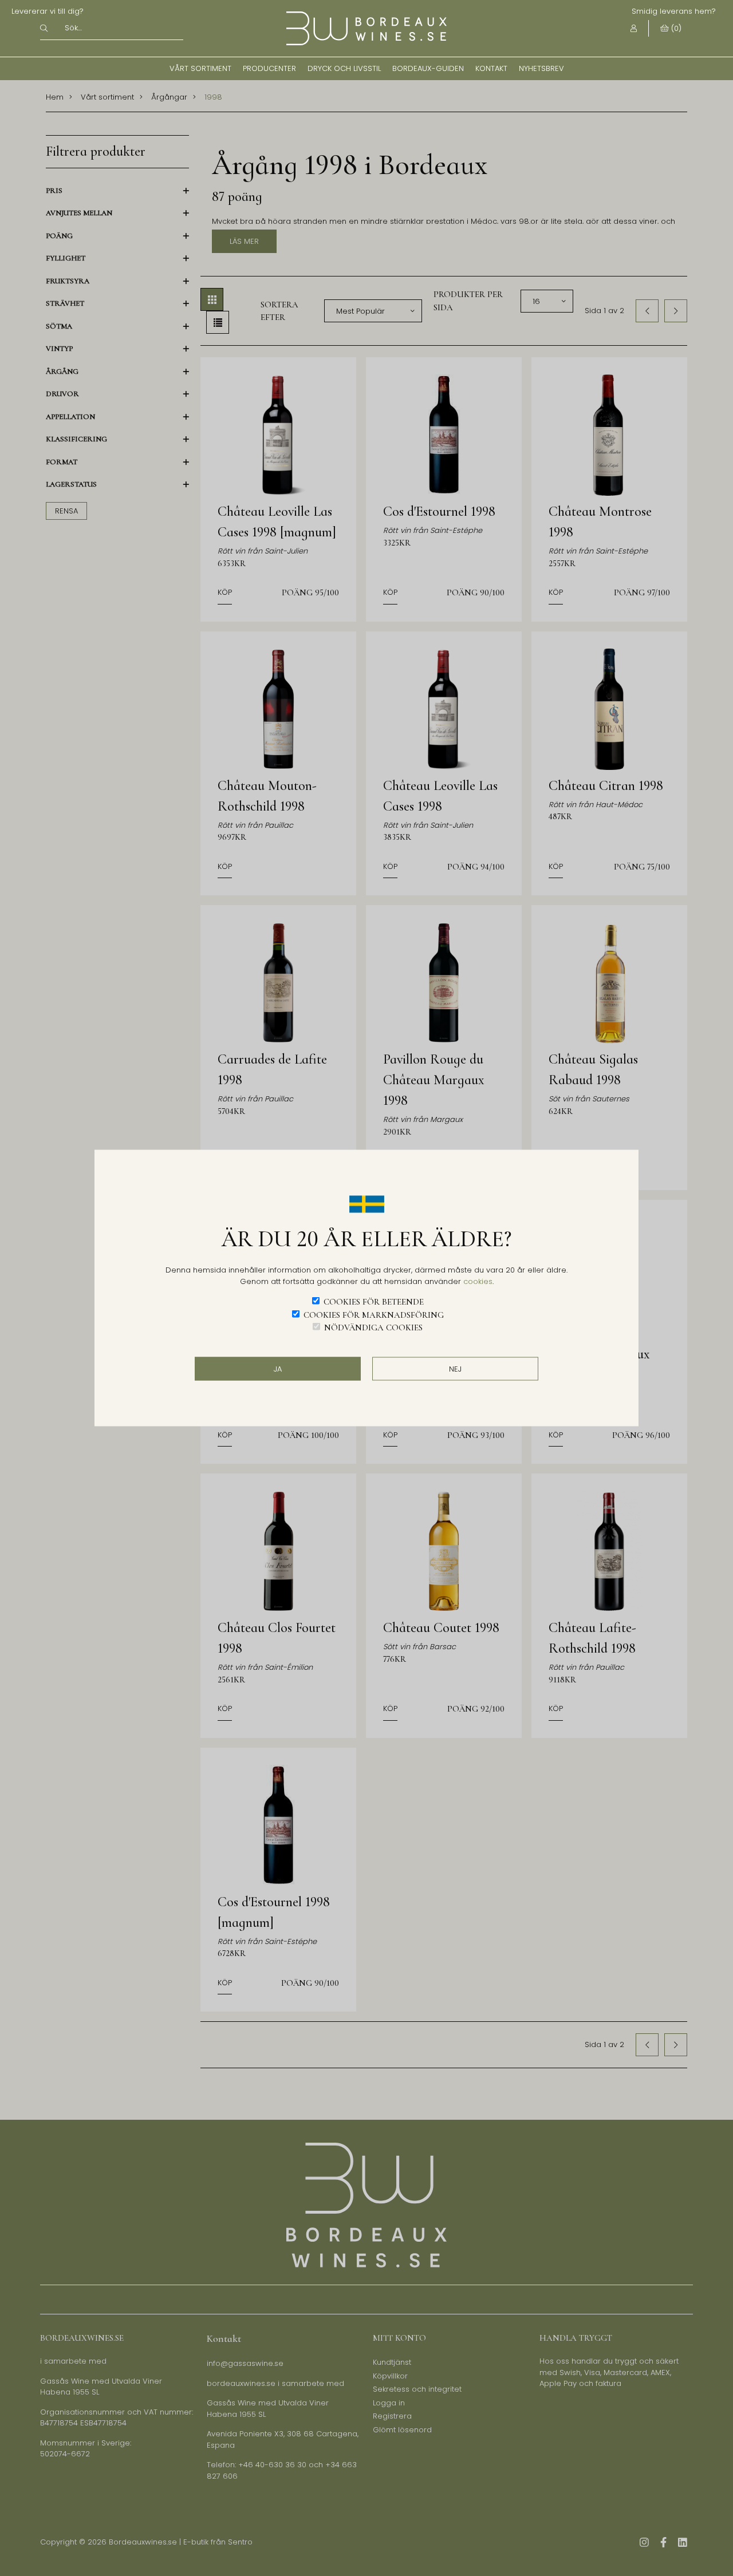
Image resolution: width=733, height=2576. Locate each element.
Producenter (269, 68)
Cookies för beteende (374, 1302)
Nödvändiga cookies (373, 1327)
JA (278, 1368)
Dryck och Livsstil (344, 68)
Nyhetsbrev (541, 68)
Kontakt (491, 68)
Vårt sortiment (200, 68)
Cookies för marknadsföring (374, 1314)
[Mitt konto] (634, 28)
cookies (478, 1281)
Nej (455, 1368)
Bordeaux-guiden (428, 68)
